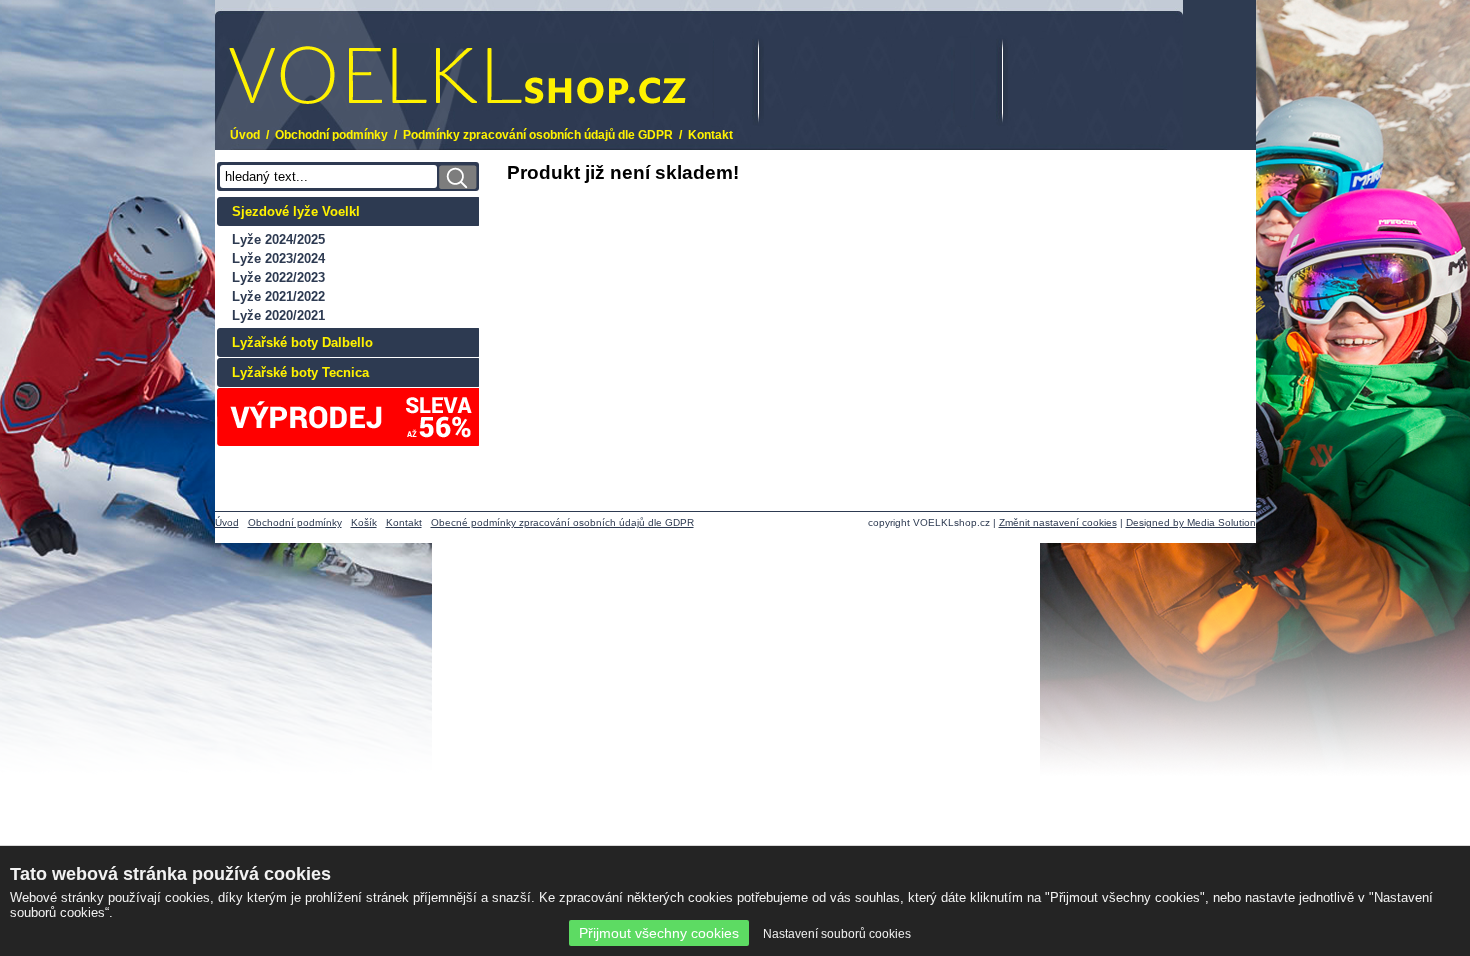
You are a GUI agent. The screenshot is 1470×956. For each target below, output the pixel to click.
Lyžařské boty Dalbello (302, 342)
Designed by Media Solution (1191, 522)
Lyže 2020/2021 (278, 315)
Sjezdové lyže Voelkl (296, 211)
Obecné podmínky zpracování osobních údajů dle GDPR (562, 522)
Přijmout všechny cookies (659, 933)
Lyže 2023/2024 (278, 258)
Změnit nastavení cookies (1058, 522)
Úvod (245, 135)
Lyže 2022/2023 (278, 277)
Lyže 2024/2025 (278, 239)
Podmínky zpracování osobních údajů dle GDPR (538, 135)
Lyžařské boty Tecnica (300, 372)
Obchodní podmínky (331, 135)
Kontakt (710, 135)
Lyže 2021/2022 (278, 296)
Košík (364, 522)
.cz (360, 62)
